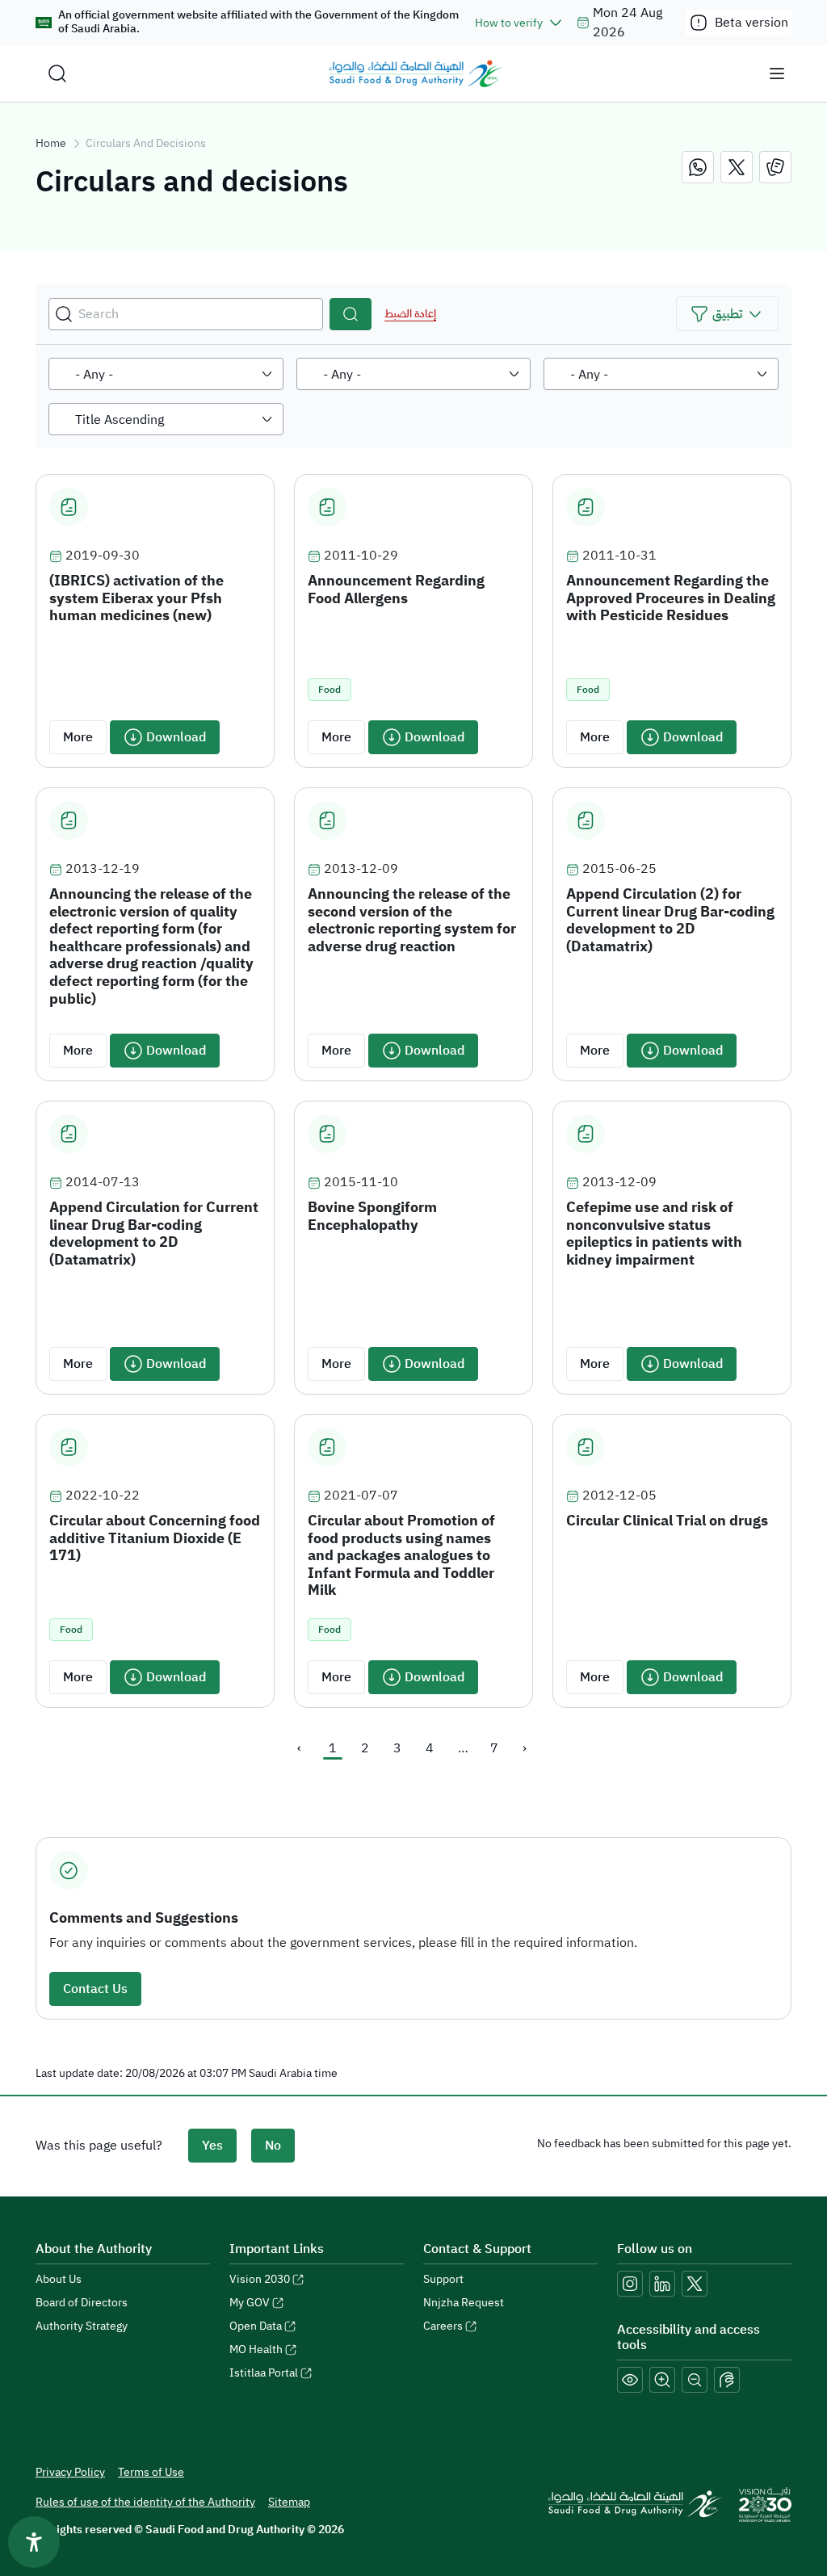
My (250, 2303)
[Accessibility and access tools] (727, 2380)
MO (256, 2349)
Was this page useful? (99, 2146)
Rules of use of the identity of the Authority (145, 2502)
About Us (59, 2279)
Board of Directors (82, 2303)
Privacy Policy (70, 2472)
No (273, 2146)
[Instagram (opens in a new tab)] (630, 2284)
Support (443, 2279)
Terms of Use (151, 2472)
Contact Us (95, 1989)
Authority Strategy (82, 2326)
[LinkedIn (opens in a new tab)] (662, 2284)
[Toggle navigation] (777, 73)
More (78, 737)
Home (51, 143)
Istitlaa (264, 2373)
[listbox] (166, 374)
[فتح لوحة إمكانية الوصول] (34, 2542)
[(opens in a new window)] (698, 167)
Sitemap (289, 2502)
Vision (260, 2279)
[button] (727, 314)
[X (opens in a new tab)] (695, 2284)
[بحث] (351, 314)
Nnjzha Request (464, 2303)
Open (256, 2326)
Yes (212, 2146)
